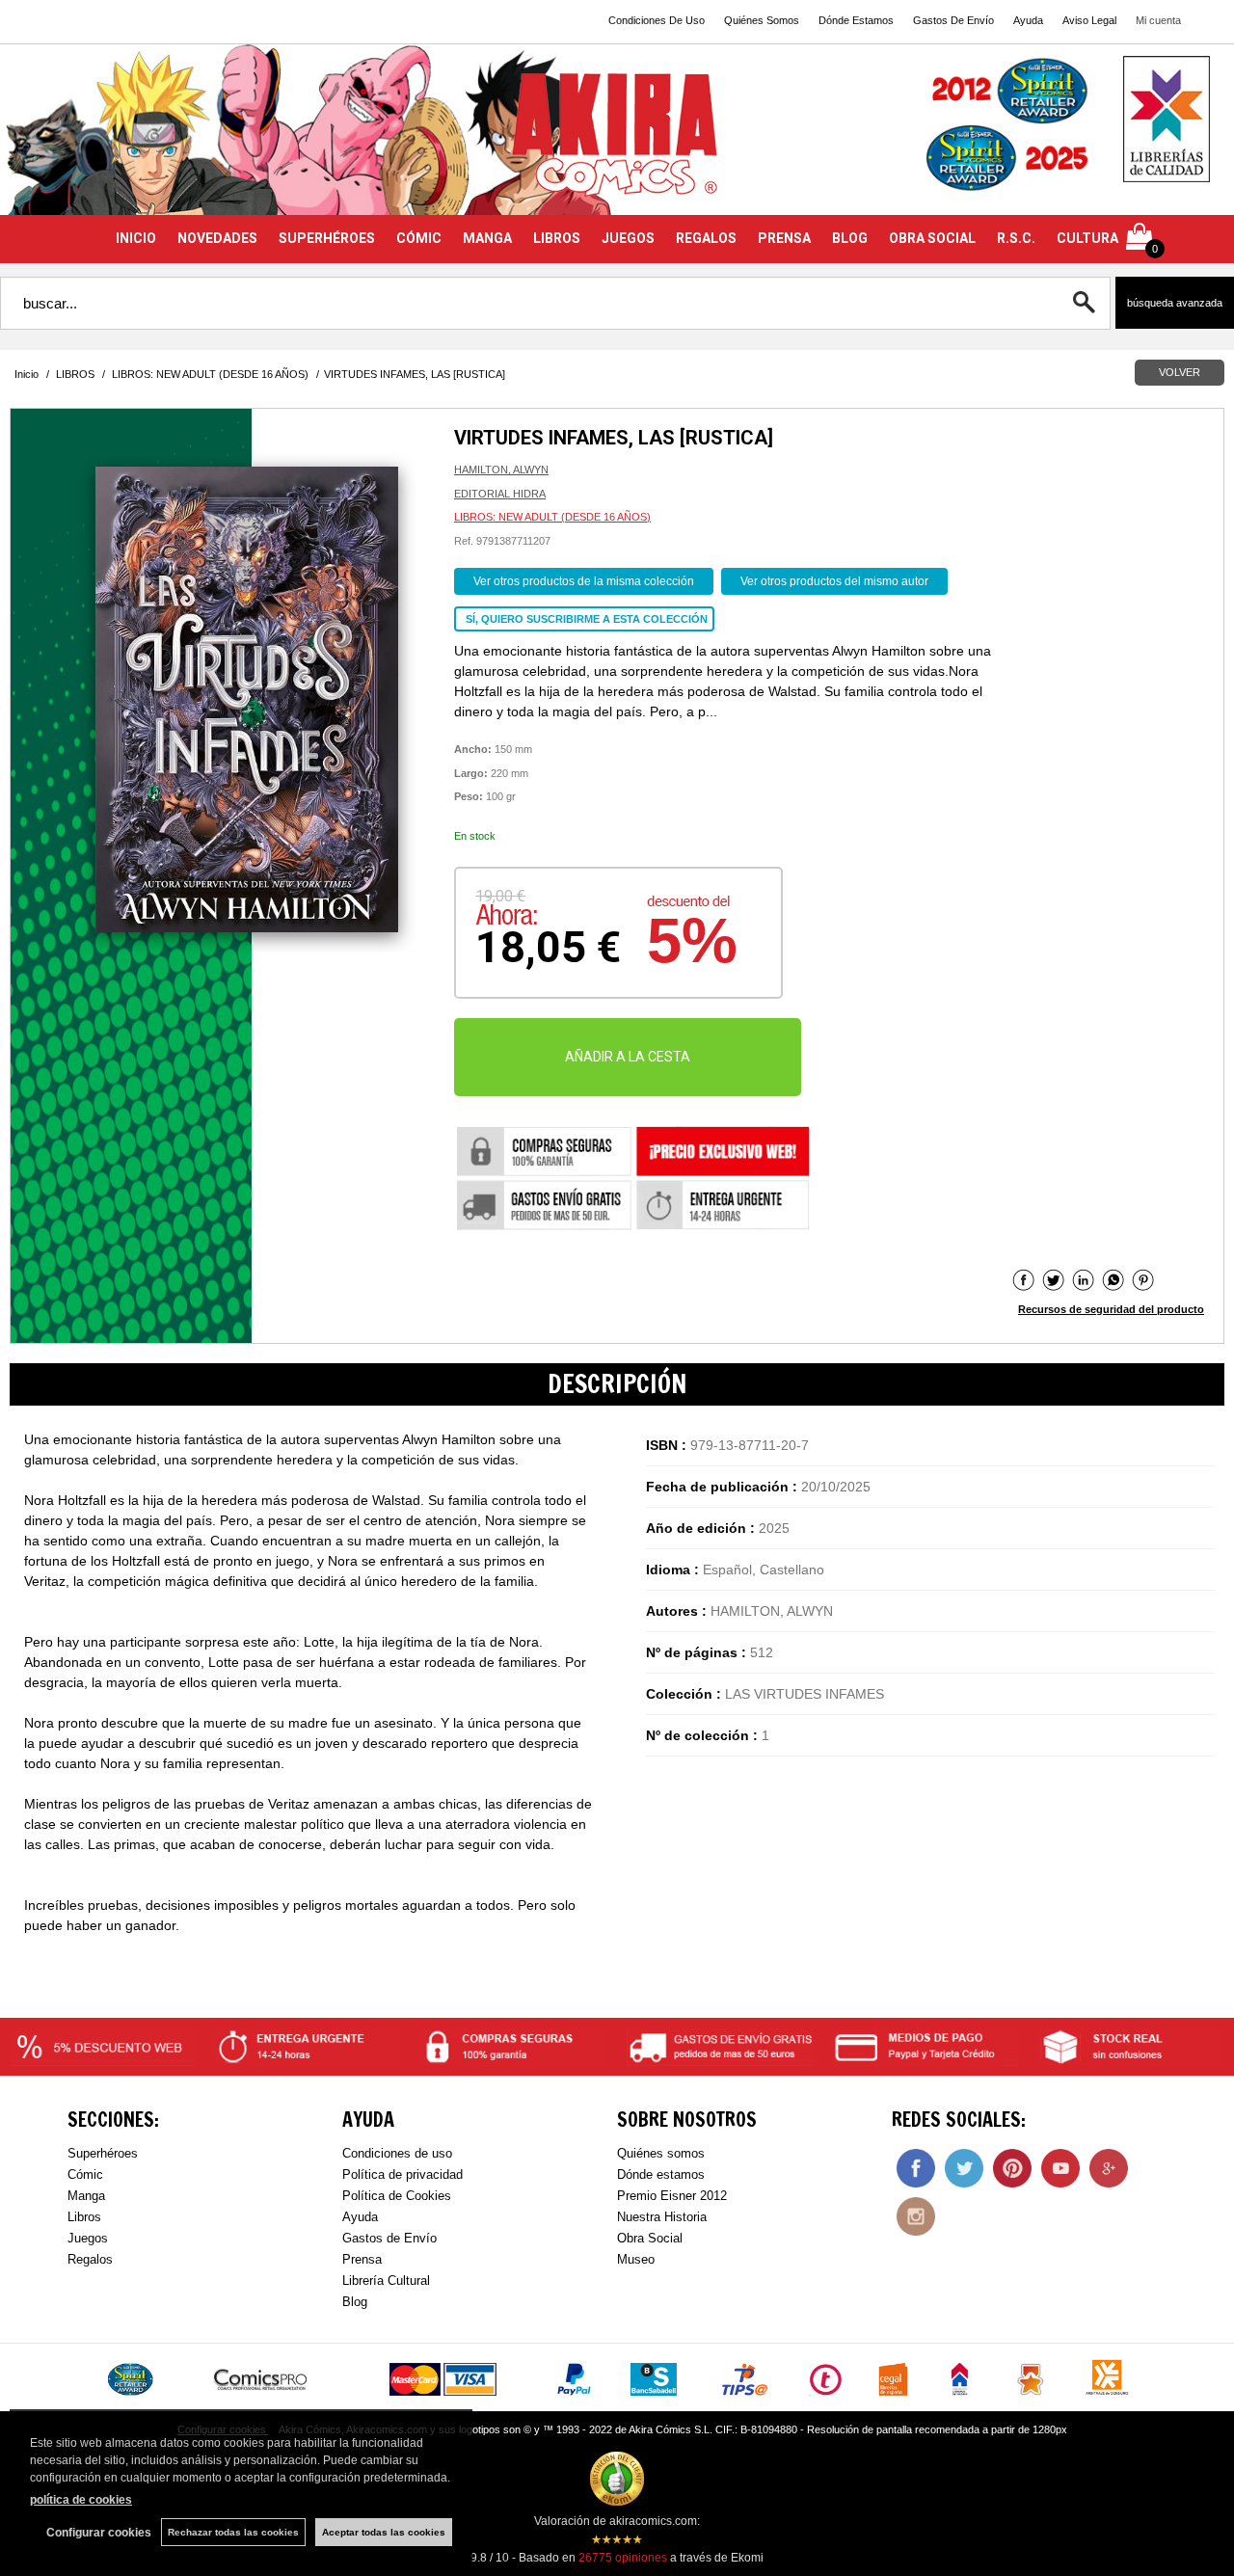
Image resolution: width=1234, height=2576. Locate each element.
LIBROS (557, 238)
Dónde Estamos (856, 20)
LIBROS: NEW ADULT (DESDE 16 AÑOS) (552, 517)
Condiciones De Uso (657, 20)
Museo (636, 2259)
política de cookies (81, 2500)
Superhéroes (103, 2153)
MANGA (487, 238)
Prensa (362, 2259)
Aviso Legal (1089, 20)
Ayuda (1028, 20)
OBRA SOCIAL (932, 238)
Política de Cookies (397, 2196)
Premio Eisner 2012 (672, 2196)
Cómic (85, 2174)
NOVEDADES (217, 238)
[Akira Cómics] (617, 141)
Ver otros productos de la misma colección (584, 581)
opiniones (623, 2558)
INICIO (136, 238)
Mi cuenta (1158, 20)
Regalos (90, 2259)
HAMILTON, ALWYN (501, 470)
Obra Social (650, 2238)
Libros (84, 2217)
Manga (86, 2196)
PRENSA (784, 238)
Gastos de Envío (389, 2238)
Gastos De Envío (953, 20)
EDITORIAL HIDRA (500, 494)
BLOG (850, 238)
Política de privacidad (402, 2174)
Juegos (88, 2238)
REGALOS (706, 238)
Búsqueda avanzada (1175, 303)
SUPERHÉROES (327, 238)
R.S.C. (1016, 238)
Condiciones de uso (397, 2153)
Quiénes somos (661, 2153)
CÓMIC (419, 238)
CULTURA (1087, 238)
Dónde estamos (661, 2174)
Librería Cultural (386, 2281)
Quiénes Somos (762, 20)
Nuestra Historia (662, 2217)
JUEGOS (628, 238)
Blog (355, 2302)
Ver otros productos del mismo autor (834, 581)
